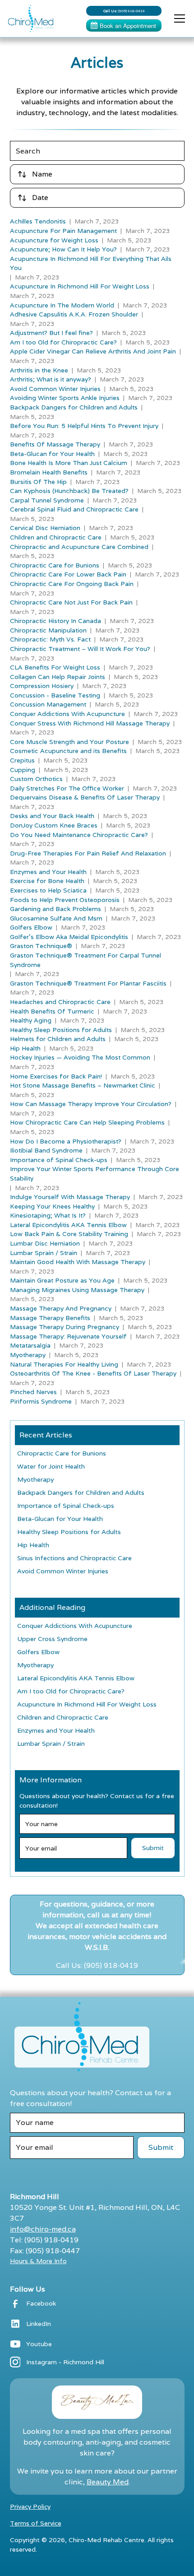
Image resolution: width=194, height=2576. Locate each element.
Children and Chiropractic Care (56, 537)
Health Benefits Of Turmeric (52, 1011)
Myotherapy (28, 1355)
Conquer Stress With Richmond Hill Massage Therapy (90, 723)
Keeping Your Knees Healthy (52, 1206)
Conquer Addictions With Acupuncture (67, 714)
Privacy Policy (30, 2506)
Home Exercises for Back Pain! (56, 1076)
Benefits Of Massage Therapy (55, 444)
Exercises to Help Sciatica (48, 890)
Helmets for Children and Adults (58, 1039)
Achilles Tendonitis (38, 221)
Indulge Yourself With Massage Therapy (70, 1197)
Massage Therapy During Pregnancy (65, 1327)
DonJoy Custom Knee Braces (54, 825)
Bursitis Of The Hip (38, 482)
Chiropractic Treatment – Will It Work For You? (80, 649)
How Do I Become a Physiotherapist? (66, 1141)
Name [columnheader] (42, 174)
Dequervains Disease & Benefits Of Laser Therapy (85, 797)
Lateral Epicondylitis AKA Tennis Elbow (68, 1225)
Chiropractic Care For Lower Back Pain (68, 574)
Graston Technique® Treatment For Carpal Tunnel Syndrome (85, 960)
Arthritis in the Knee (39, 370)
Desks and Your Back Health (52, 816)
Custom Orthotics (36, 779)
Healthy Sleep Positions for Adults (61, 1030)
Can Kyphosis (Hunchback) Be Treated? (69, 491)
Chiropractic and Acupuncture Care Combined (79, 547)
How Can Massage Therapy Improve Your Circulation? (91, 1104)
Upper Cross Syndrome (52, 1639)
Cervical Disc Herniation (45, 528)
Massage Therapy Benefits (50, 1318)
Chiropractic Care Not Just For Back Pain (71, 602)
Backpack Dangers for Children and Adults (74, 407)
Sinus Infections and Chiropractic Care (74, 1558)
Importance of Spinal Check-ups (59, 1160)
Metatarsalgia (30, 1345)
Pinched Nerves (33, 1392)
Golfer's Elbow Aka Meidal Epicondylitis (69, 937)
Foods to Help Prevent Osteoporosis (65, 900)
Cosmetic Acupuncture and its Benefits (68, 751)
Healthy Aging (31, 1020)
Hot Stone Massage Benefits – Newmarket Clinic (83, 1085)
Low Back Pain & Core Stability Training (69, 1234)
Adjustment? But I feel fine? (51, 333)
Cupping (23, 770)
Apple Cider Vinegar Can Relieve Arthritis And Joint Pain (93, 351)
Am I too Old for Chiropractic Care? (63, 342)
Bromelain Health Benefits (49, 472)
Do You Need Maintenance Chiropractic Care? (79, 835)
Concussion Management (48, 704)
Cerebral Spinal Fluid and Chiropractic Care (74, 509)
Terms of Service (36, 2523)
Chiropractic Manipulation (48, 630)
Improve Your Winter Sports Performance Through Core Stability (95, 1174)
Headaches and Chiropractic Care (60, 1002)
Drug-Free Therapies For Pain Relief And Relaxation (88, 853)
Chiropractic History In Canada (55, 621)
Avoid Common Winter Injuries (55, 389)
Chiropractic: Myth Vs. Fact (50, 639)
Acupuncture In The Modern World (62, 305)
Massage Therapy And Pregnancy (61, 1308)
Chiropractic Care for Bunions (55, 565)
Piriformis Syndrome (41, 1401)
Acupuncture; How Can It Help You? (63, 249)
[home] (28, 19)
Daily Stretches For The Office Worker (67, 788)
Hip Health (25, 1048)
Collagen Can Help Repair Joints (58, 677)
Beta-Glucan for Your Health (52, 454)
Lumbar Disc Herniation (45, 1243)
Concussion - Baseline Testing (55, 695)
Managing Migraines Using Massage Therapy (77, 1290)
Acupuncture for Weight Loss (54, 240)
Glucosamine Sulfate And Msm (56, 918)
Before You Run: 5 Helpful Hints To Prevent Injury (84, 426)
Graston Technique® (41, 946)
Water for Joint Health (51, 1466)
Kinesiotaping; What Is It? (48, 1215)
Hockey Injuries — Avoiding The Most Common (80, 1057)
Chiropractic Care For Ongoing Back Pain (72, 584)
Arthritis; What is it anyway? (51, 379)
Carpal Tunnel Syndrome (47, 500)
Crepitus (22, 760)
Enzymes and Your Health (48, 872)
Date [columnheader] (40, 198)
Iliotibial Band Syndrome (46, 1150)
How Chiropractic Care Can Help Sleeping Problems (87, 1122)
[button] (178, 19)
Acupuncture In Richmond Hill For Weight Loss (80, 286)
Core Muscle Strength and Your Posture (69, 742)
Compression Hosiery (42, 686)
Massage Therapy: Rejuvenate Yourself (68, 1336)
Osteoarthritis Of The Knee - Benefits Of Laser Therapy (93, 1373)
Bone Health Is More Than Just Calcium (69, 463)
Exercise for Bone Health (47, 881)
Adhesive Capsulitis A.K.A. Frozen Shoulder (74, 314)
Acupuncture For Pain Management (63, 231)
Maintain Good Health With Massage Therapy (78, 1262)
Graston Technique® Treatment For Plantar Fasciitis (88, 983)
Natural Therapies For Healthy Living (64, 1364)
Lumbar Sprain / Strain (44, 1253)
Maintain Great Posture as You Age (62, 1280)
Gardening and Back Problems (55, 909)
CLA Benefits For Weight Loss (55, 667)
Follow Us (28, 2289)
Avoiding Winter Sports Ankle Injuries (65, 398)
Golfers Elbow (31, 927)
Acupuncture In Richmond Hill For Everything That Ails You (91, 263)
